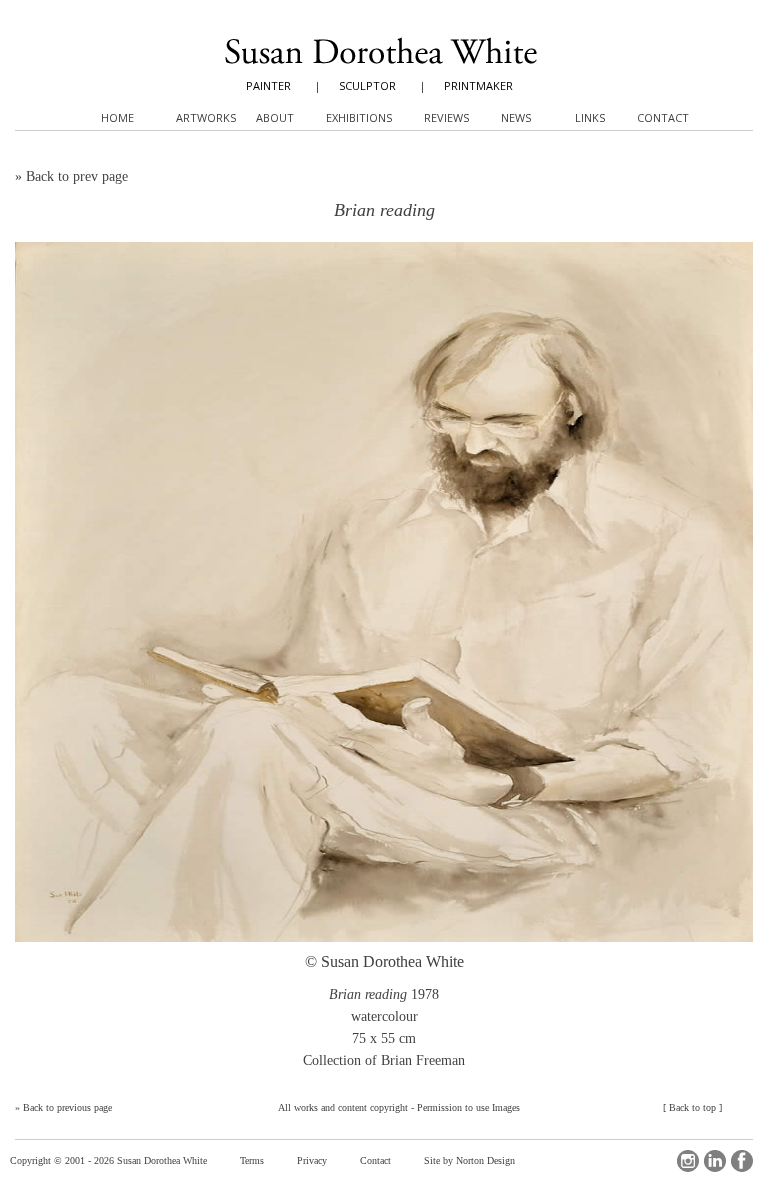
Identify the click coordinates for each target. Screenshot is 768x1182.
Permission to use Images (468, 1107)
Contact (375, 1160)
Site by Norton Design (469, 1160)
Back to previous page (67, 1107)
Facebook (742, 1161)
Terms (252, 1160)
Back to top (692, 1107)
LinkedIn (715, 1161)
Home (117, 117)
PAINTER (268, 85)
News (516, 117)
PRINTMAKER (478, 85)
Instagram (688, 1161)
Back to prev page (77, 176)
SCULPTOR (367, 85)
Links (590, 117)
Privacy (312, 1160)
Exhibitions (359, 117)
